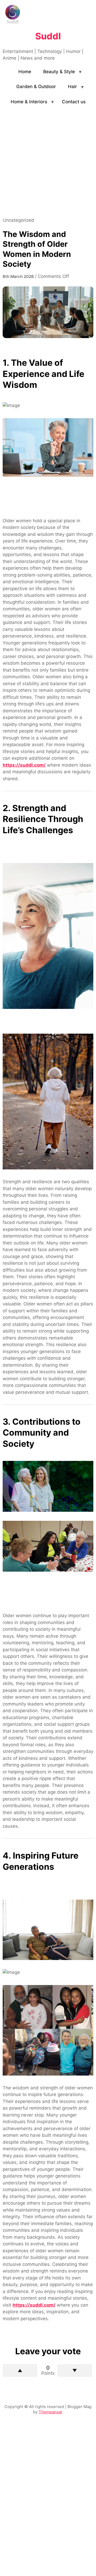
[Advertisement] (48, 166)
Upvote (20, 2370)
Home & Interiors (29, 102)
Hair (73, 87)
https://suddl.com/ (24, 765)
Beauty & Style (59, 72)
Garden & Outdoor (36, 87)
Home (25, 72)
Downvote (75, 2370)
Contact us (74, 102)
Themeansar (50, 2412)
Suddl (48, 36)
